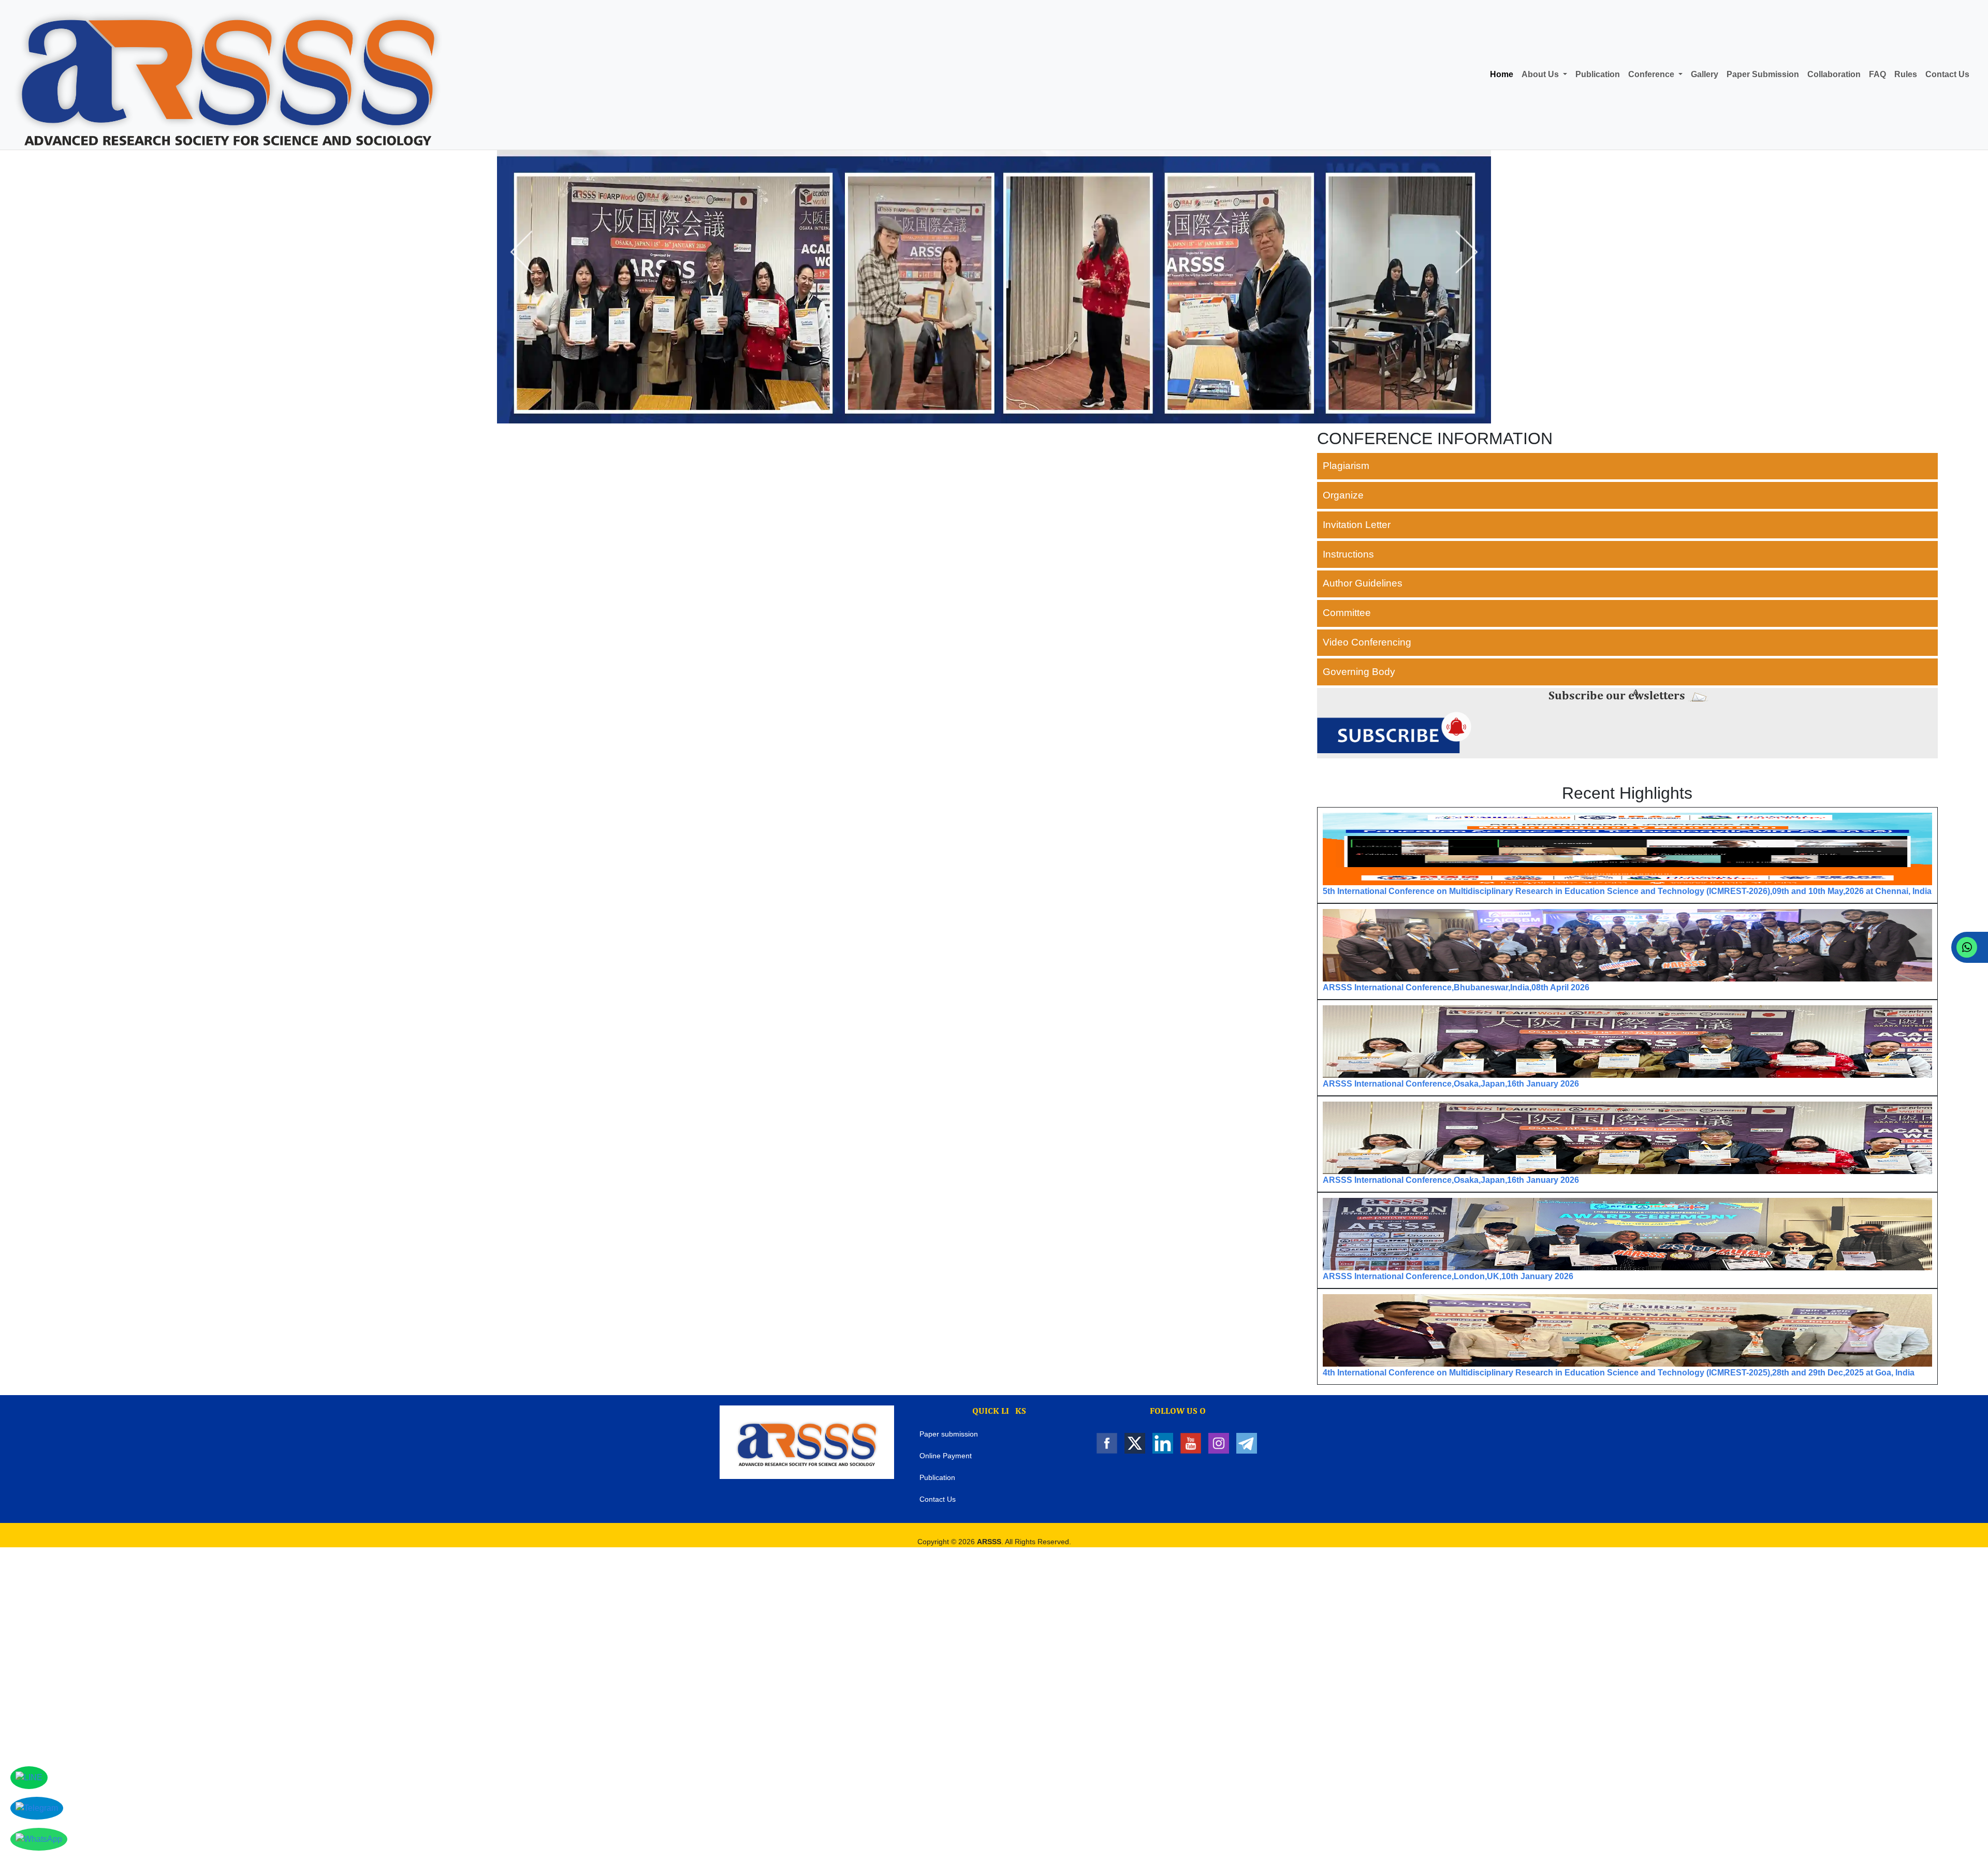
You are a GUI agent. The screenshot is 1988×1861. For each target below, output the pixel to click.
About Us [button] (1541, 74)
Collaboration (1834, 74)
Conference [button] (1652, 74)
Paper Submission (1763, 74)
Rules (1906, 74)
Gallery (1705, 74)
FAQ (1877, 74)
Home (1502, 74)
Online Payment (946, 1456)
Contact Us (1947, 74)
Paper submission (949, 1434)
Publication (1598, 74)
